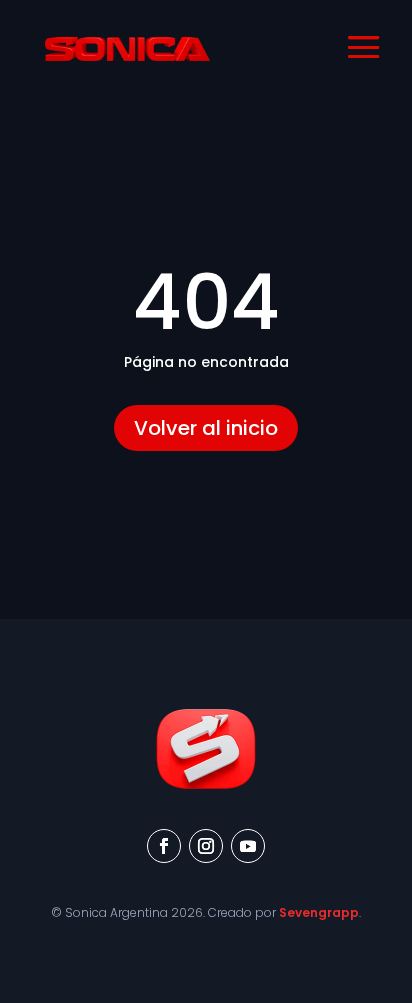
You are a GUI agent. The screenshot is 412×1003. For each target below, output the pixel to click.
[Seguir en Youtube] (248, 846)
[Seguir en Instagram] (206, 846)
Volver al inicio (206, 428)
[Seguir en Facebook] (164, 846)
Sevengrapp (319, 912)
